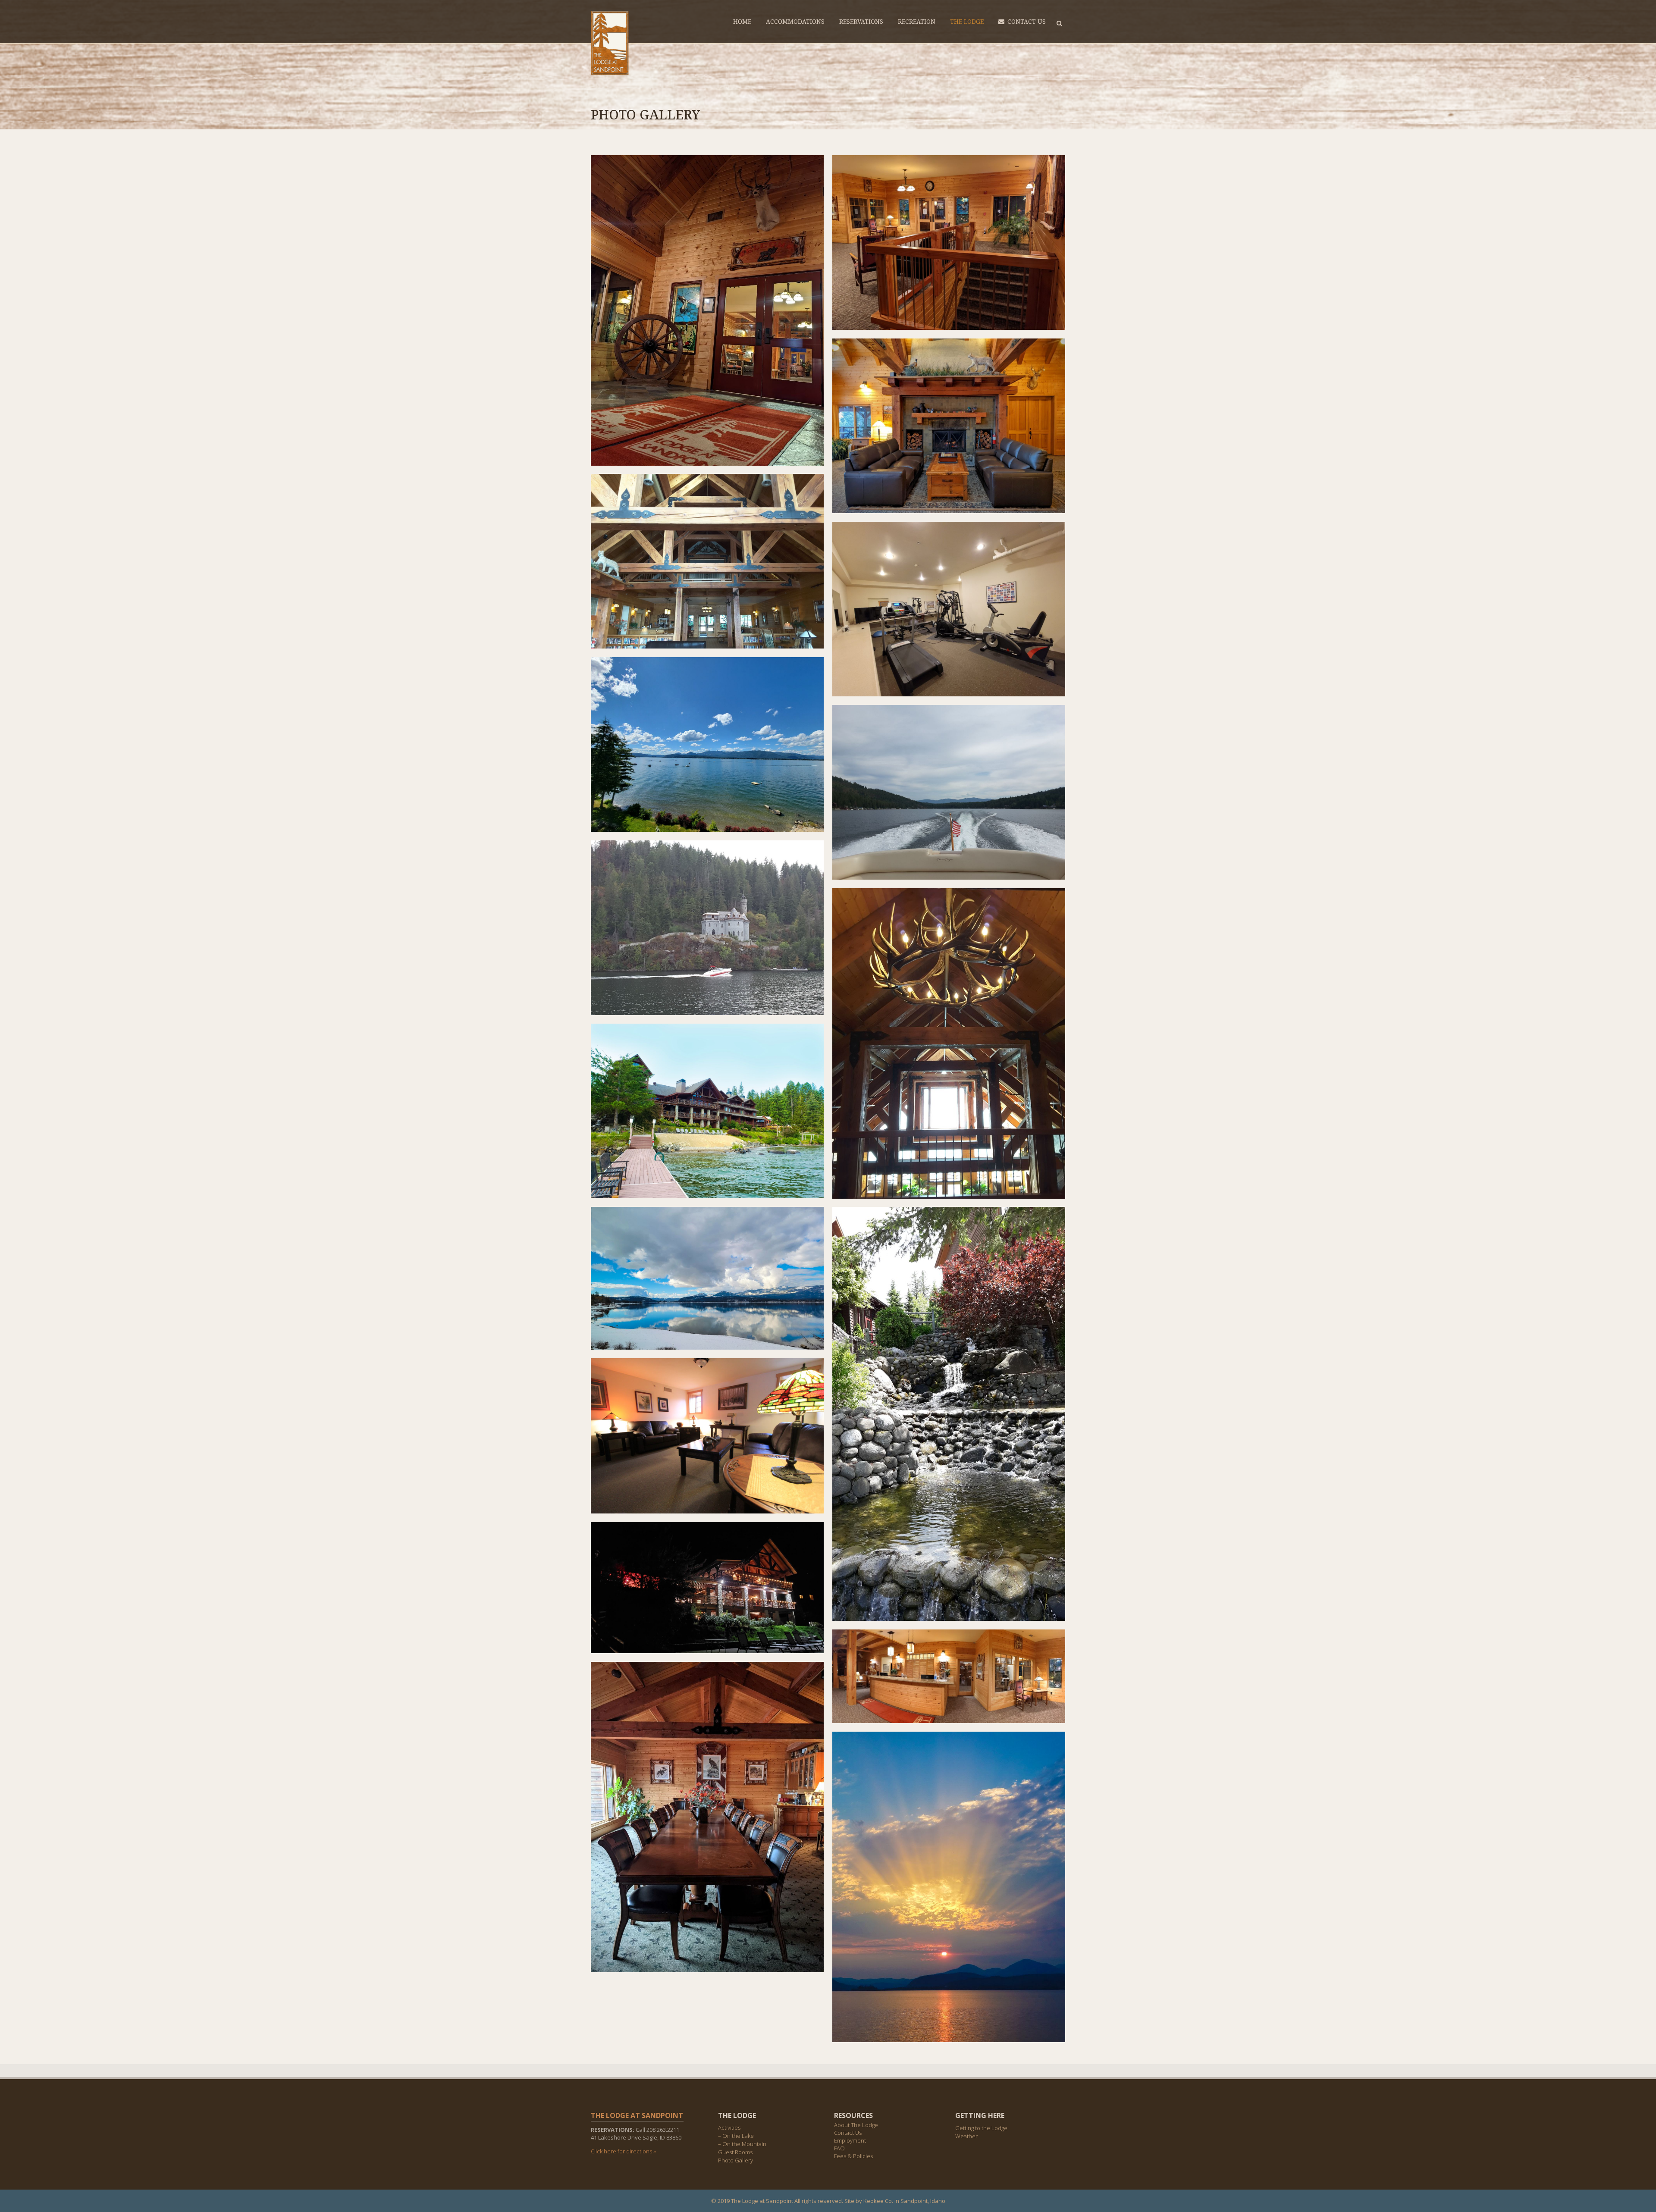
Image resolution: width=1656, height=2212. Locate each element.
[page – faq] (707, 1278)
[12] (949, 1887)
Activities (729, 2128)
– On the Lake (736, 2136)
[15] (707, 928)
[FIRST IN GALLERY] (707, 1111)
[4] (949, 426)
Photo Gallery (735, 2160)
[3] (949, 243)
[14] (949, 792)
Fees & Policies (853, 2156)
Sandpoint (914, 2201)
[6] (949, 1043)
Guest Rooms (735, 2152)
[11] (707, 1588)
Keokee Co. (878, 2201)
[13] (707, 744)
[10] (949, 1414)
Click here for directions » (623, 2151)
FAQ (839, 2148)
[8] (707, 1436)
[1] (707, 310)
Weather (966, 2136)
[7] (707, 561)
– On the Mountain (742, 2144)
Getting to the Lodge (981, 2128)
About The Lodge (856, 2125)
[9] (949, 609)
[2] (949, 1676)
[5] (707, 1817)
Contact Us (848, 2133)
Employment (850, 2140)
